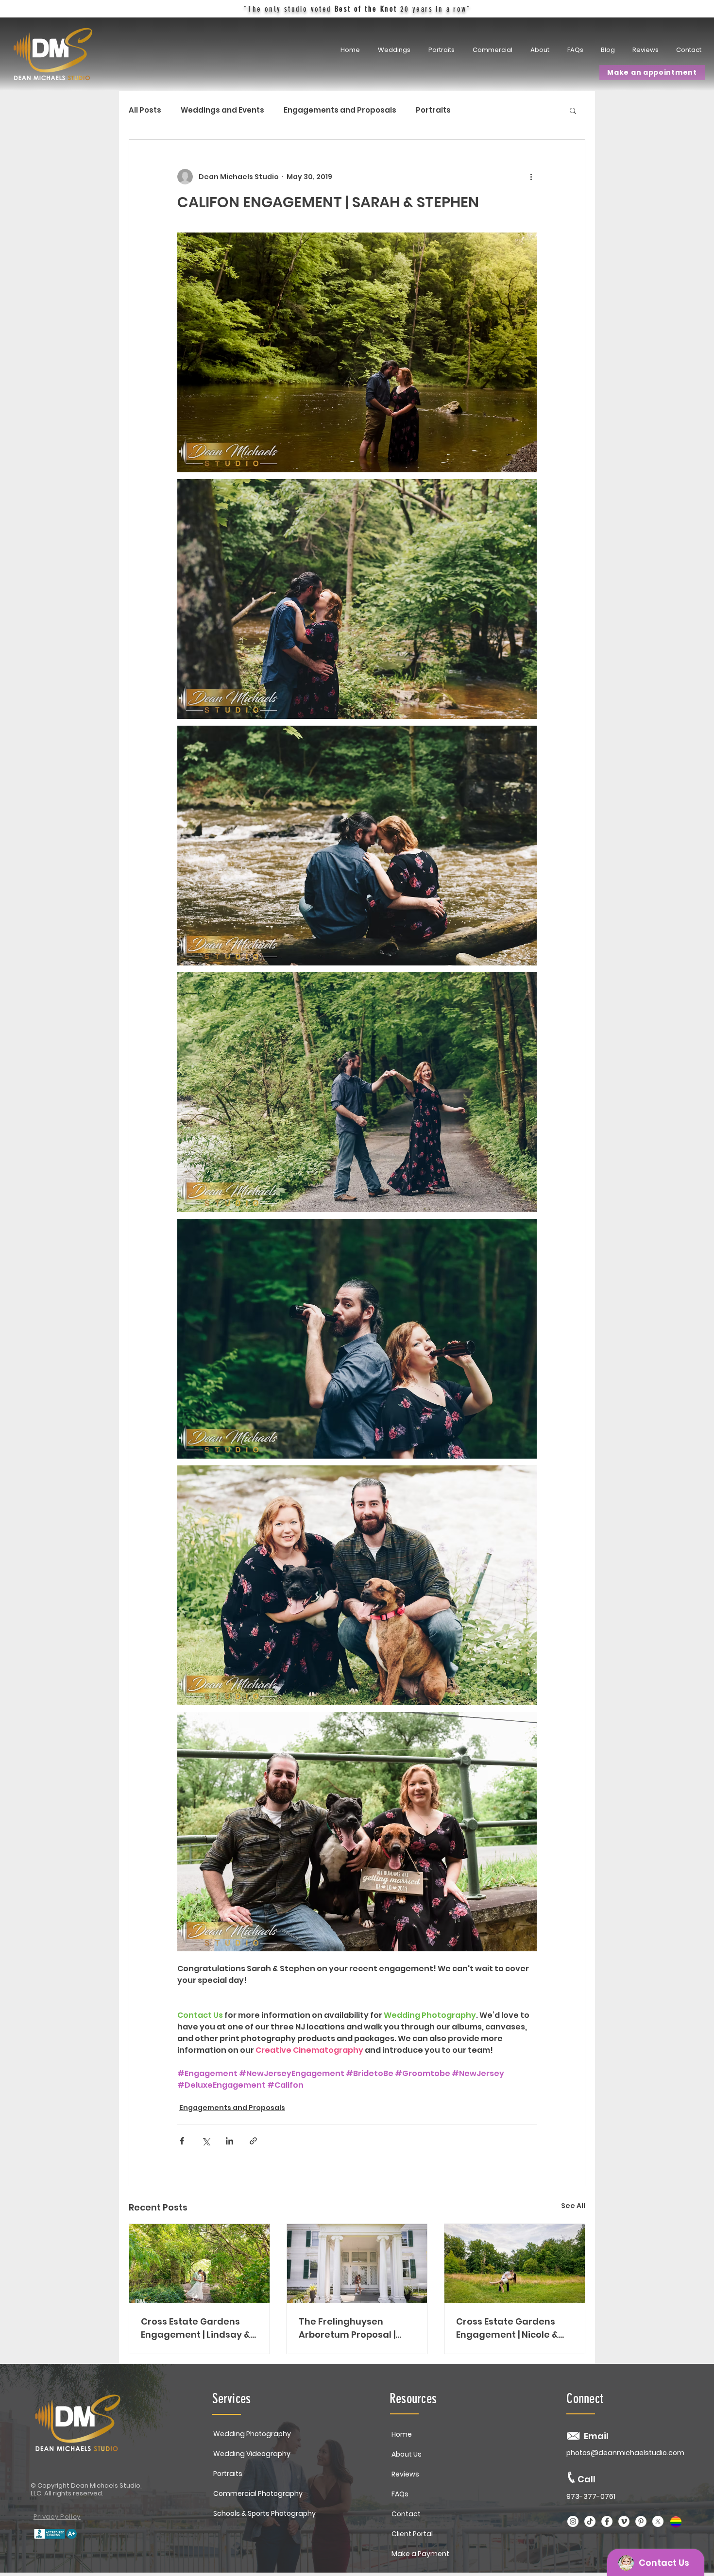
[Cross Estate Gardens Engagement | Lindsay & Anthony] (199, 2263)
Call (586, 2479)
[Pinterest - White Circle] (641, 2521)
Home (402, 2434)
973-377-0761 (591, 2496)
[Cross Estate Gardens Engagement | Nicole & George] (515, 2263)
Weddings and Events (222, 110)
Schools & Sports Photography (264, 2513)
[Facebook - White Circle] (607, 2521)
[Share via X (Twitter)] (206, 2141)
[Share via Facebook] (182, 2141)
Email (596, 2436)
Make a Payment (420, 2554)
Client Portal (412, 2534)
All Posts (145, 110)
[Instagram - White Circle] (573, 2521)
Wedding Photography (252, 2434)
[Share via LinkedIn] (229, 2141)
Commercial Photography (258, 2493)
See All (573, 2206)
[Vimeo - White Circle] (624, 2521)
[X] (658, 2521)
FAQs (400, 2494)
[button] (443, 50)
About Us (407, 2454)
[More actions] (531, 177)
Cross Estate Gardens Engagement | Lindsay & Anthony (195, 2328)
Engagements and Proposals (340, 110)
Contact (406, 2514)
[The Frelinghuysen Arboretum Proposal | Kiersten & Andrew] (357, 2263)
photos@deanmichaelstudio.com (625, 2453)
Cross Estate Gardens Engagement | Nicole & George (507, 2328)
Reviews (405, 2474)
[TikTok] (590, 2521)
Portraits (433, 110)
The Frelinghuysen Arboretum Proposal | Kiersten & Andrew (347, 2328)
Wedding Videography (252, 2454)
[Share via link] (253, 2141)
